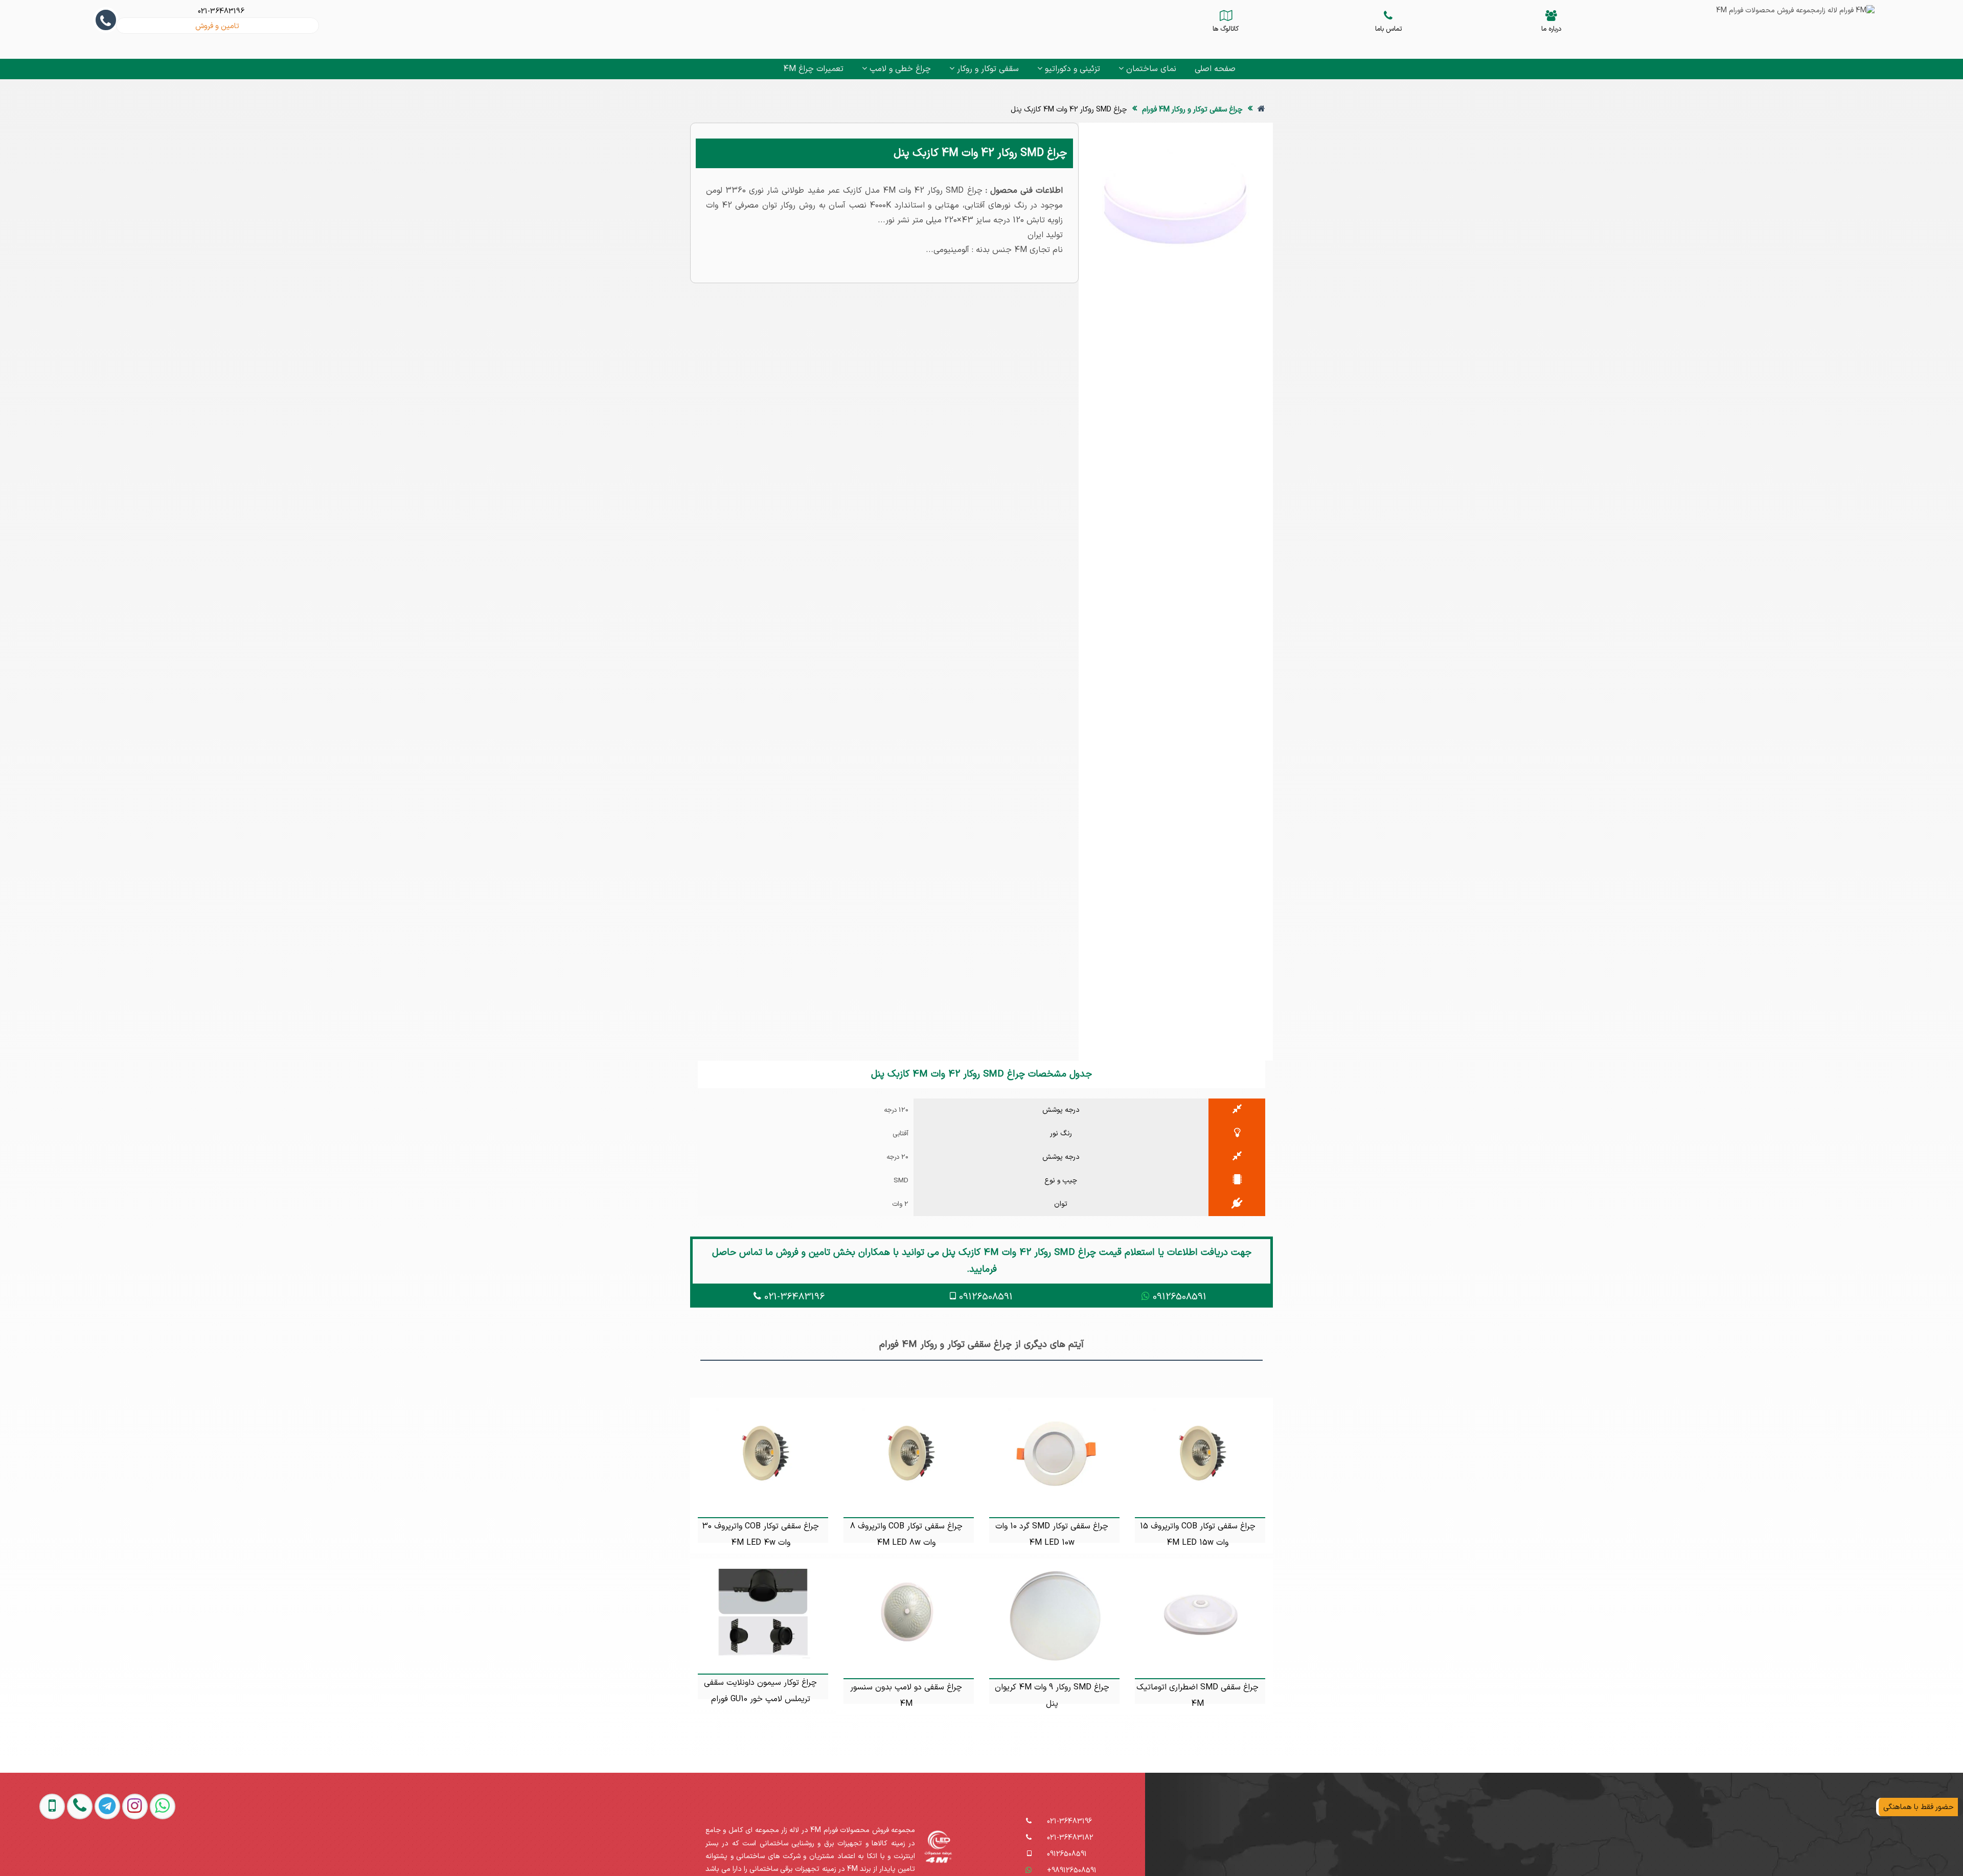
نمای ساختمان (1150, 69)
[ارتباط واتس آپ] (142, 1851)
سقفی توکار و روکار (987, 69)
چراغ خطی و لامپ (899, 69)
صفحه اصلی (1215, 69)
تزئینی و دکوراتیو (1071, 69)
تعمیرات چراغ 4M (813, 69)
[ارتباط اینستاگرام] (114, 1851)
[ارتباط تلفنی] (59, 1851)
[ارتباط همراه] (32, 1851)
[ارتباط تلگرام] (86, 1851)
